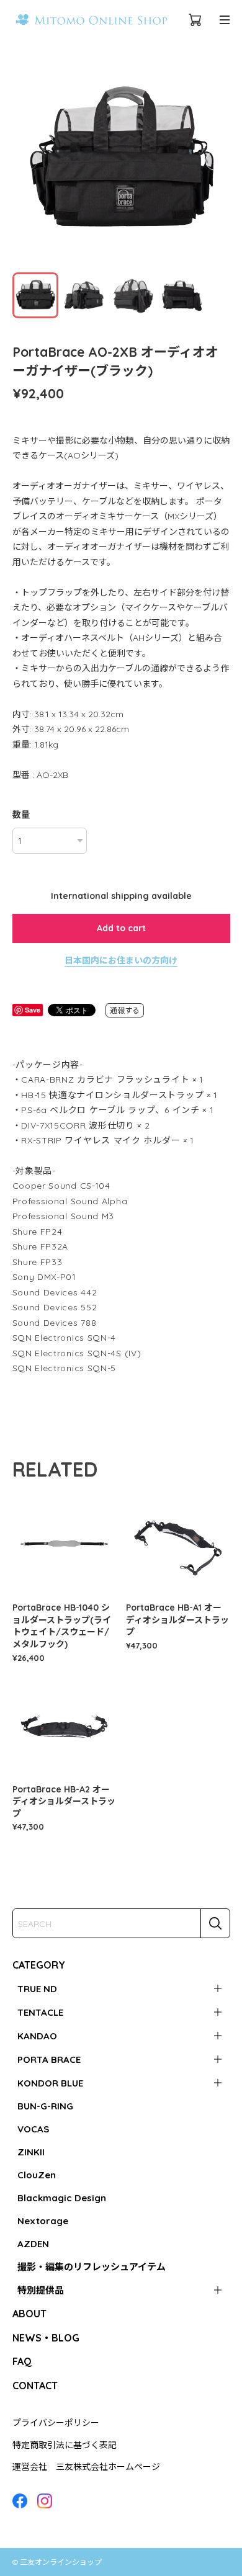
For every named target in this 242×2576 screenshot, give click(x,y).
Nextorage (43, 2221)
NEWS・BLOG (46, 2338)
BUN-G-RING (45, 2106)
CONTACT (35, 2386)
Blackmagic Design (62, 2198)
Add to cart (121, 928)
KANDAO (37, 2036)
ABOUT (29, 2314)
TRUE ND (37, 1989)
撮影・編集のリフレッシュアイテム (92, 2267)
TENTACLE (40, 2012)
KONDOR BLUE (50, 2083)
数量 (21, 815)
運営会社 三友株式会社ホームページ (86, 2467)
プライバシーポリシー (56, 2423)
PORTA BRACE (49, 2059)
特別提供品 (41, 2290)
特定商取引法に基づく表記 (65, 2445)
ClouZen (37, 2175)
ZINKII (31, 2152)
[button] (215, 161)
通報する (125, 1010)
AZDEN (33, 2244)
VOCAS (33, 2129)
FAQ (22, 2361)
